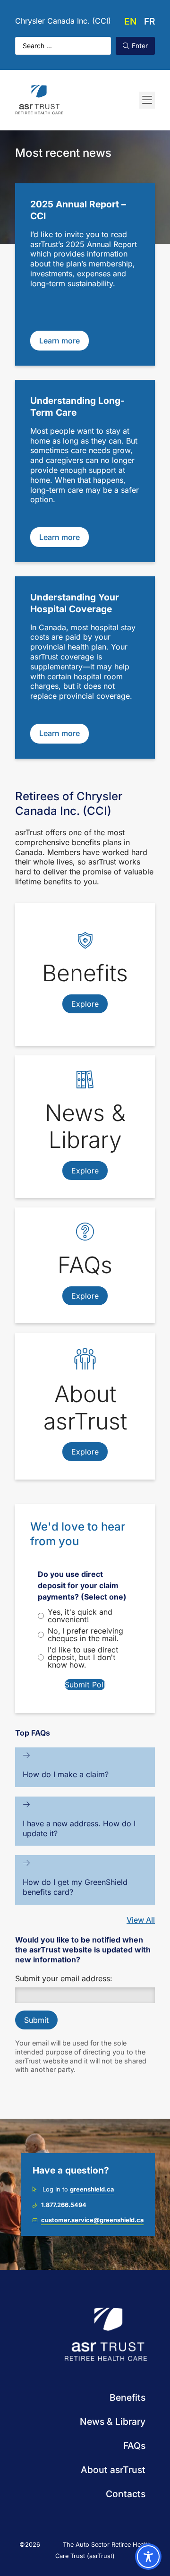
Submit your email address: (64, 1978)
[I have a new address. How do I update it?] (26, 1804)
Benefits (127, 2397)
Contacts (126, 2494)
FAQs (134, 2446)
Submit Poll (85, 1685)
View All (141, 1920)
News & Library (113, 2422)
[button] (147, 100)
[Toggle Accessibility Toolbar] (148, 2557)
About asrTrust (113, 2470)
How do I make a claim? (66, 1774)
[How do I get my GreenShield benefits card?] (26, 1863)
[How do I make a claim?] (26, 1755)
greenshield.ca (92, 2189)
